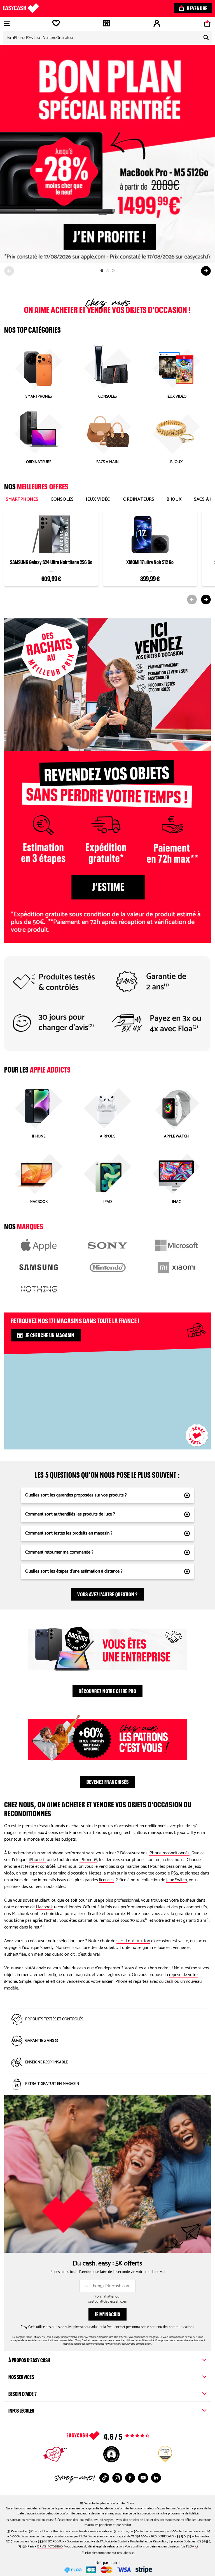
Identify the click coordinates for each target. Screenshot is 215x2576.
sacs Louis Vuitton (133, 1941)
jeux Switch (177, 1880)
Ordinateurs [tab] (139, 499)
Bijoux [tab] (174, 499)
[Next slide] (206, 271)
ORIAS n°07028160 (50, 2546)
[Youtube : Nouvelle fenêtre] (143, 2478)
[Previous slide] (9, 271)
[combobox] (107, 37)
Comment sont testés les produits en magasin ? (69, 1533)
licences (106, 1880)
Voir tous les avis (119, 2436)
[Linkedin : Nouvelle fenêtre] (156, 2478)
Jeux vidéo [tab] (98, 499)
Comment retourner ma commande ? (59, 1552)
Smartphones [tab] (22, 499)
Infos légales (21, 2410)
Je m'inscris (107, 2314)
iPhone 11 (37, 1860)
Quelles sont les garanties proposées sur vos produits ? (76, 1495)
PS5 (175, 1873)
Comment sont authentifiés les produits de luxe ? (70, 1514)
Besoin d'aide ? (23, 2393)
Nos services (21, 2376)
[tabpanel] (107, 555)
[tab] (102, 271)
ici (196, 2546)
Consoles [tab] (62, 499)
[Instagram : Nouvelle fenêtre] (117, 2478)
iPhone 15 (88, 1860)
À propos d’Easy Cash (29, 2359)
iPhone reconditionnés (169, 1853)
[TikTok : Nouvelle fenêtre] (104, 2478)
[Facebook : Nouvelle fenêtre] (130, 2478)
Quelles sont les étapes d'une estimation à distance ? (74, 1571)
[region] (107, 1398)
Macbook (44, 1907)
